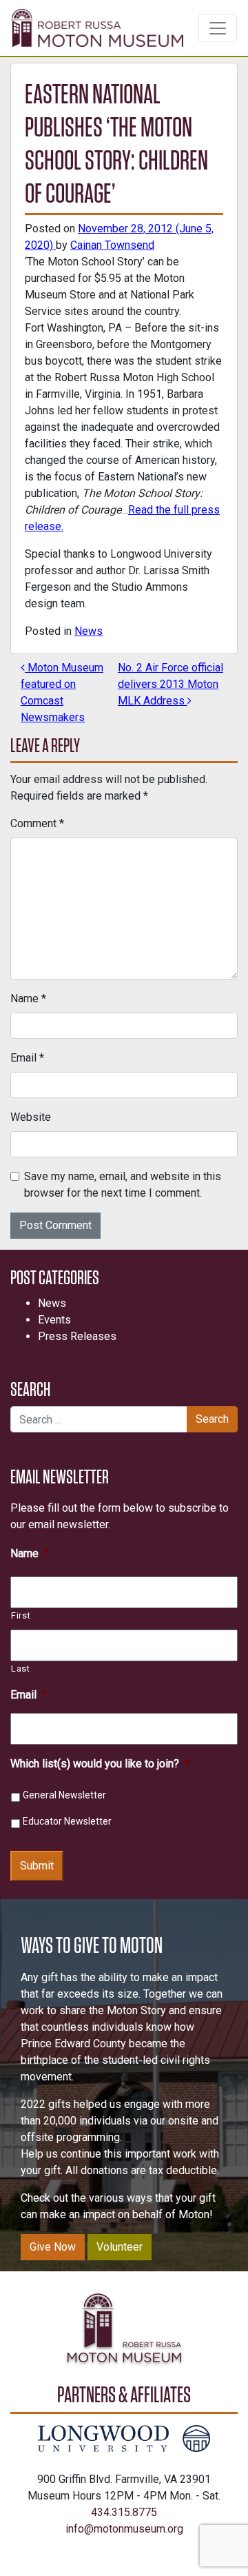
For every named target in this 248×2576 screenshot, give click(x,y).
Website (31, 1117)
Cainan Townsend (112, 245)
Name (28, 998)
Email (27, 1058)
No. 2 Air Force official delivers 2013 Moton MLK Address (170, 684)
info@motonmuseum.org (124, 2529)
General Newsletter (64, 1795)
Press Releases (77, 1336)
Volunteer (120, 2247)
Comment (37, 823)
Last (21, 1669)
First (21, 1615)
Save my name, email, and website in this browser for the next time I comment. (123, 1185)
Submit (37, 1866)
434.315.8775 (124, 2512)
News (89, 631)
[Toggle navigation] (218, 28)
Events (54, 1320)
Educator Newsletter (67, 1821)
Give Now (53, 2247)
